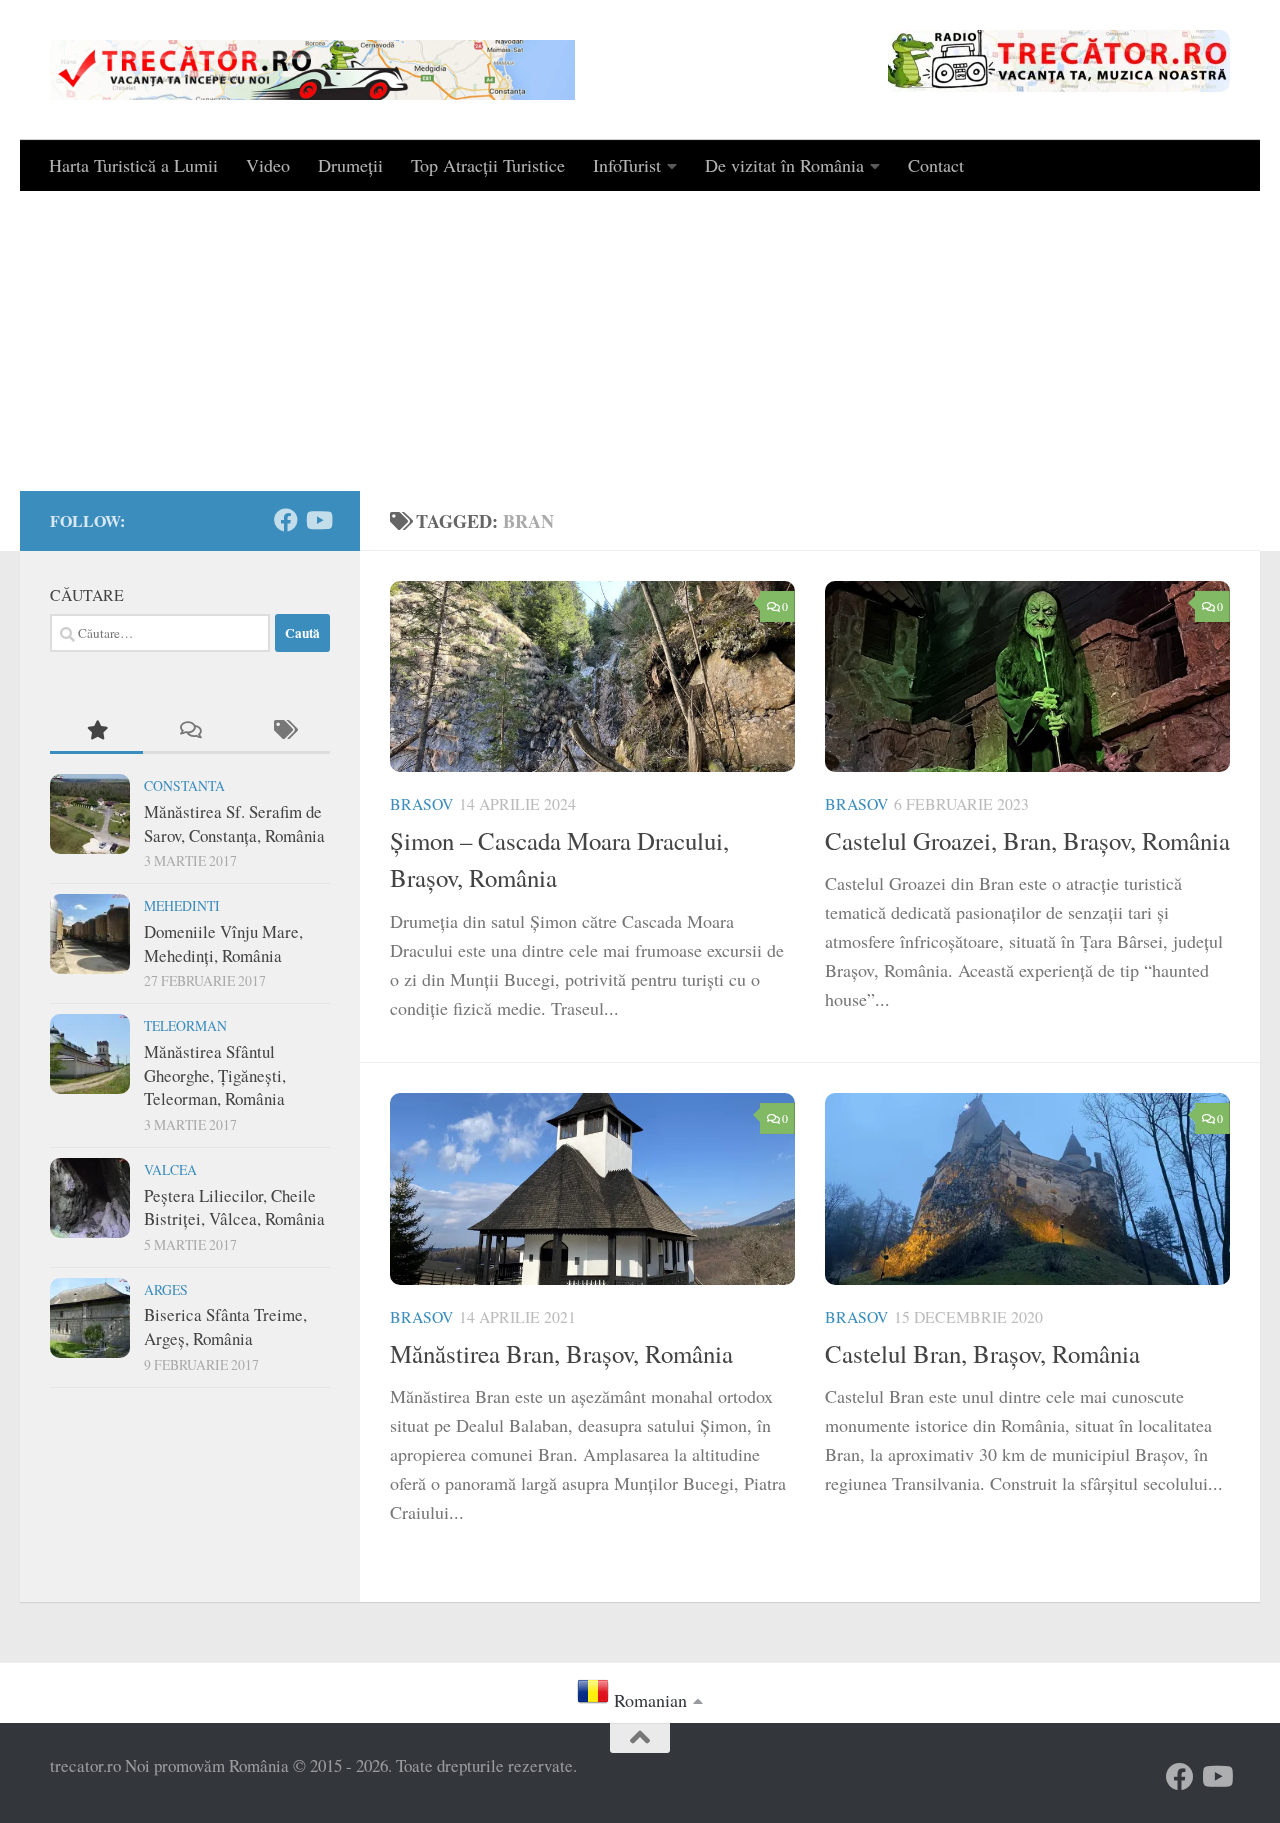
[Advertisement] (640, 341)
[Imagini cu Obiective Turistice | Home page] (312, 70)
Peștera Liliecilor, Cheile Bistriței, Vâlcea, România (234, 1207)
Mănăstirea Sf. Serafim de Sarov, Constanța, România (234, 823)
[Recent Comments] (189, 731)
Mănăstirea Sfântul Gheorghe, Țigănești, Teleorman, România (215, 1075)
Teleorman (185, 1025)
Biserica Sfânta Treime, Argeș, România (225, 1326)
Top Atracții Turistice (488, 165)
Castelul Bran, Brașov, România (982, 1353)
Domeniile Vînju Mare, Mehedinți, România (223, 943)
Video (268, 165)
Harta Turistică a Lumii (133, 165)
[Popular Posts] (96, 731)
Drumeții (350, 165)
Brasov (421, 803)
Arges (166, 1289)
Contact (936, 165)
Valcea (170, 1169)
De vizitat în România (784, 165)
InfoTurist (627, 165)
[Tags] (283, 731)
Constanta (184, 785)
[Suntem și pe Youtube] (318, 520)
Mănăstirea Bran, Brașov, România (561, 1353)
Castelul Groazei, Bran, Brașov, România (1027, 840)
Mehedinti (182, 905)
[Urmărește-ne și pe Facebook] (286, 520)
